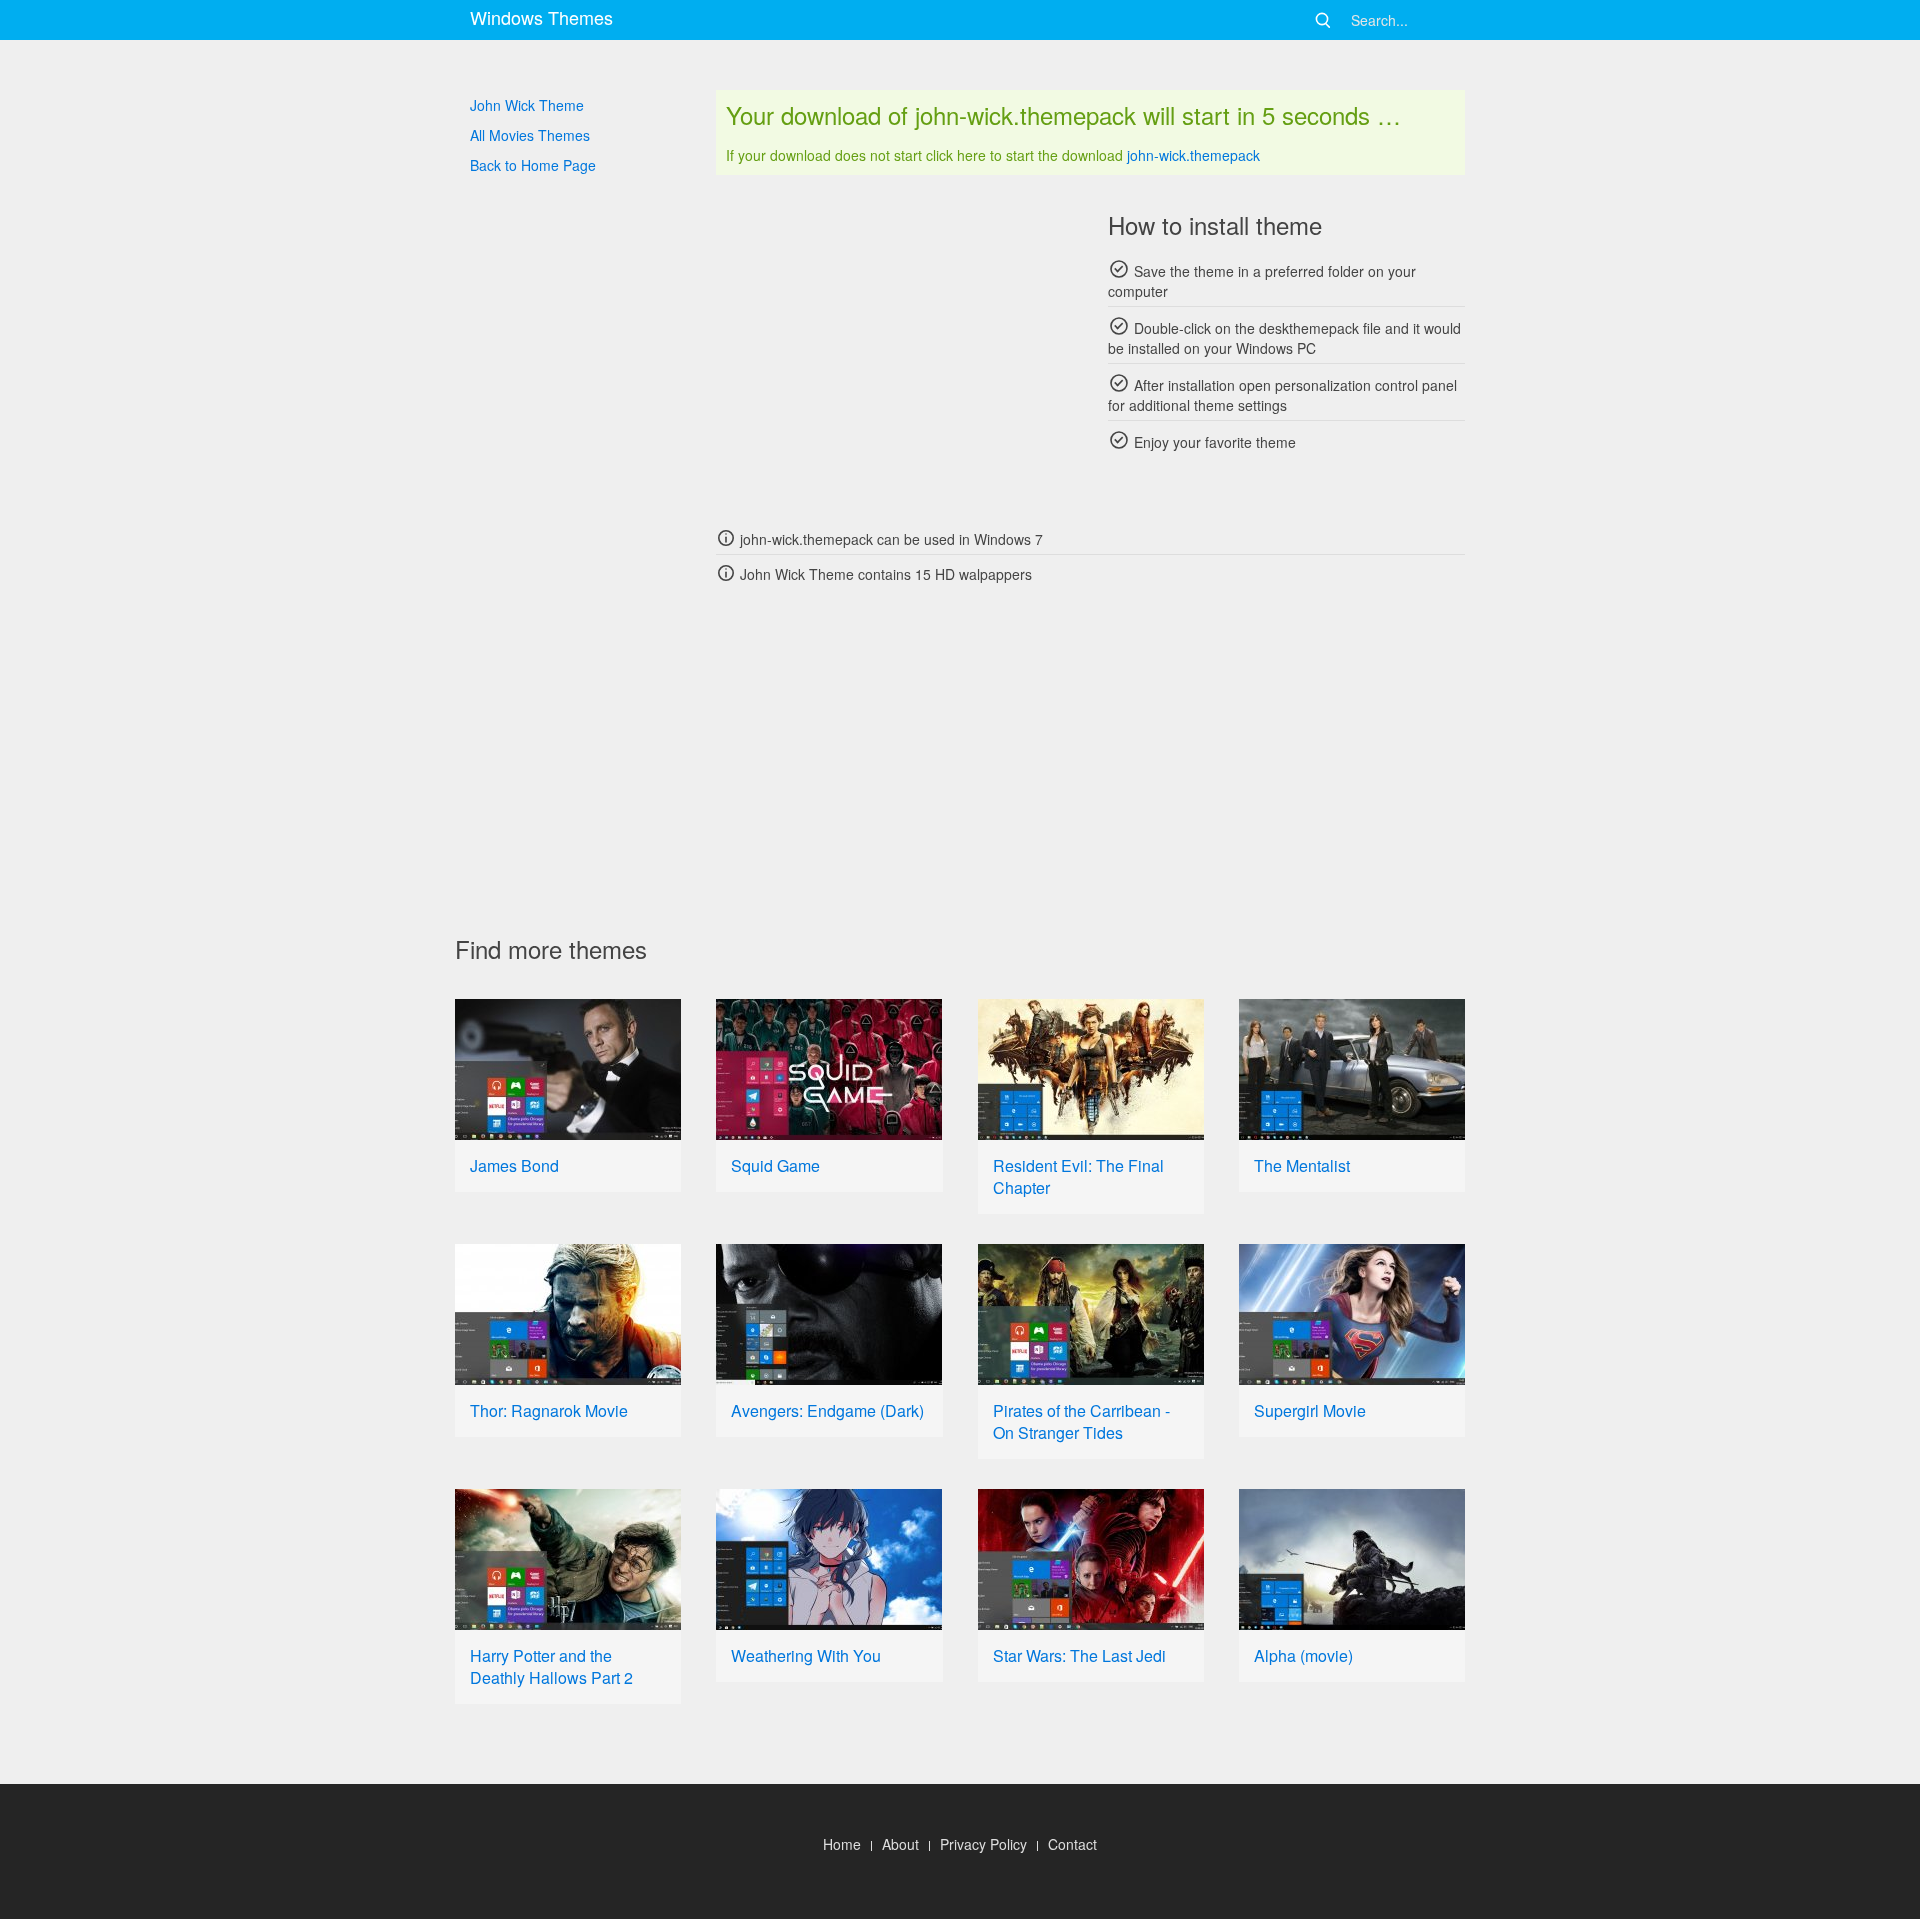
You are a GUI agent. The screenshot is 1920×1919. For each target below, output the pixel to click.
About (900, 1844)
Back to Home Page (533, 165)
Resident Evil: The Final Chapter (1078, 1176)
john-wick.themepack (1193, 155)
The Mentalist (1302, 1165)
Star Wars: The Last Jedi (1079, 1655)
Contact (1072, 1844)
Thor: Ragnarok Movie (549, 1410)
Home (842, 1844)
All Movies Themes (530, 135)
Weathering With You (806, 1655)
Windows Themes (541, 17)
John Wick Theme (527, 105)
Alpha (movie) (1303, 1655)
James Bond (514, 1165)
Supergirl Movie (1310, 1410)
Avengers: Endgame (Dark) (827, 1410)
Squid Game (775, 1165)
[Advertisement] (894, 350)
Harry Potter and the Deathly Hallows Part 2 (551, 1666)
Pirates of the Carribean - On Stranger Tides (1081, 1421)
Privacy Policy (983, 1844)
